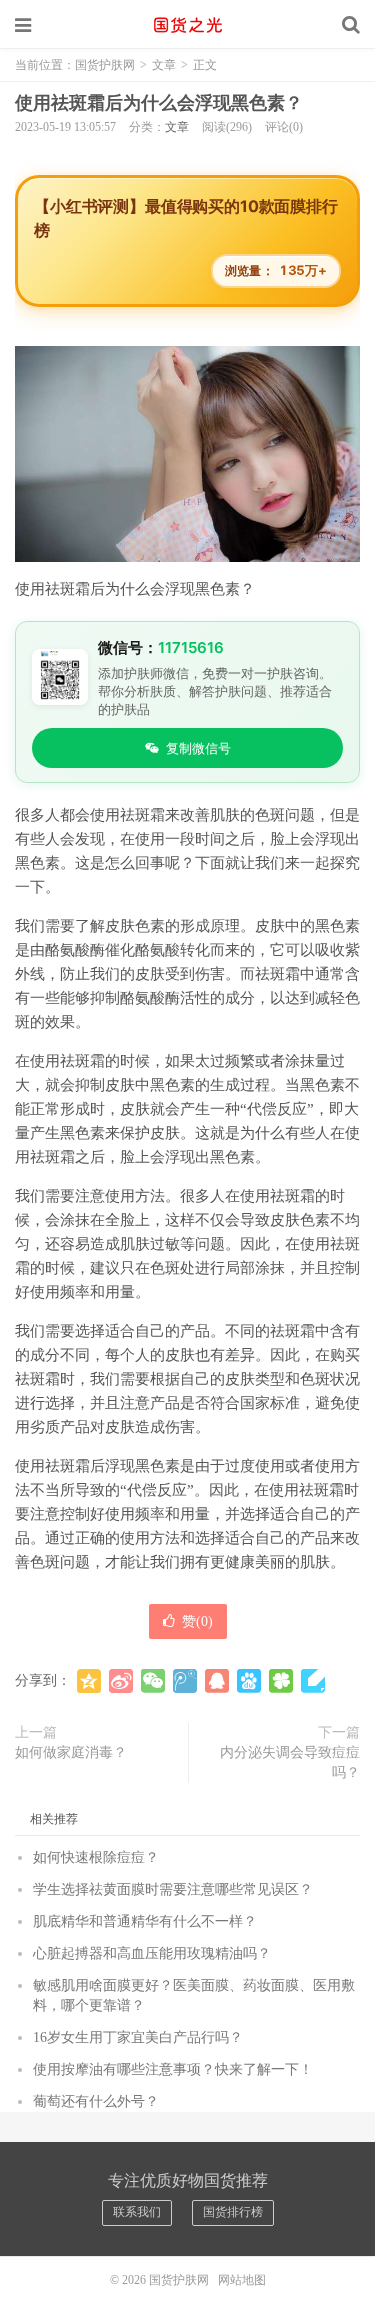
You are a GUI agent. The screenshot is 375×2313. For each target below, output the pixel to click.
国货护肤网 (188, 25)
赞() (197, 1621)
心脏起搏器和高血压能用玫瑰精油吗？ (152, 1953)
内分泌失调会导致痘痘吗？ (290, 1762)
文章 (164, 65)
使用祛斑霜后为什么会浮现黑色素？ (159, 103)
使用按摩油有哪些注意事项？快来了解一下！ (173, 2069)
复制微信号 (198, 748)
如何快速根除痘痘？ (96, 1857)
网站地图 (242, 2280)
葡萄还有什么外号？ (96, 2101)
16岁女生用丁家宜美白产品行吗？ (138, 2037)
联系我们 (137, 2212)
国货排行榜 (233, 2212)
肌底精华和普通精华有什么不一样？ (145, 1921)
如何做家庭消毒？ (71, 1752)
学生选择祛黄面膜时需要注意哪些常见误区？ (173, 1889)
